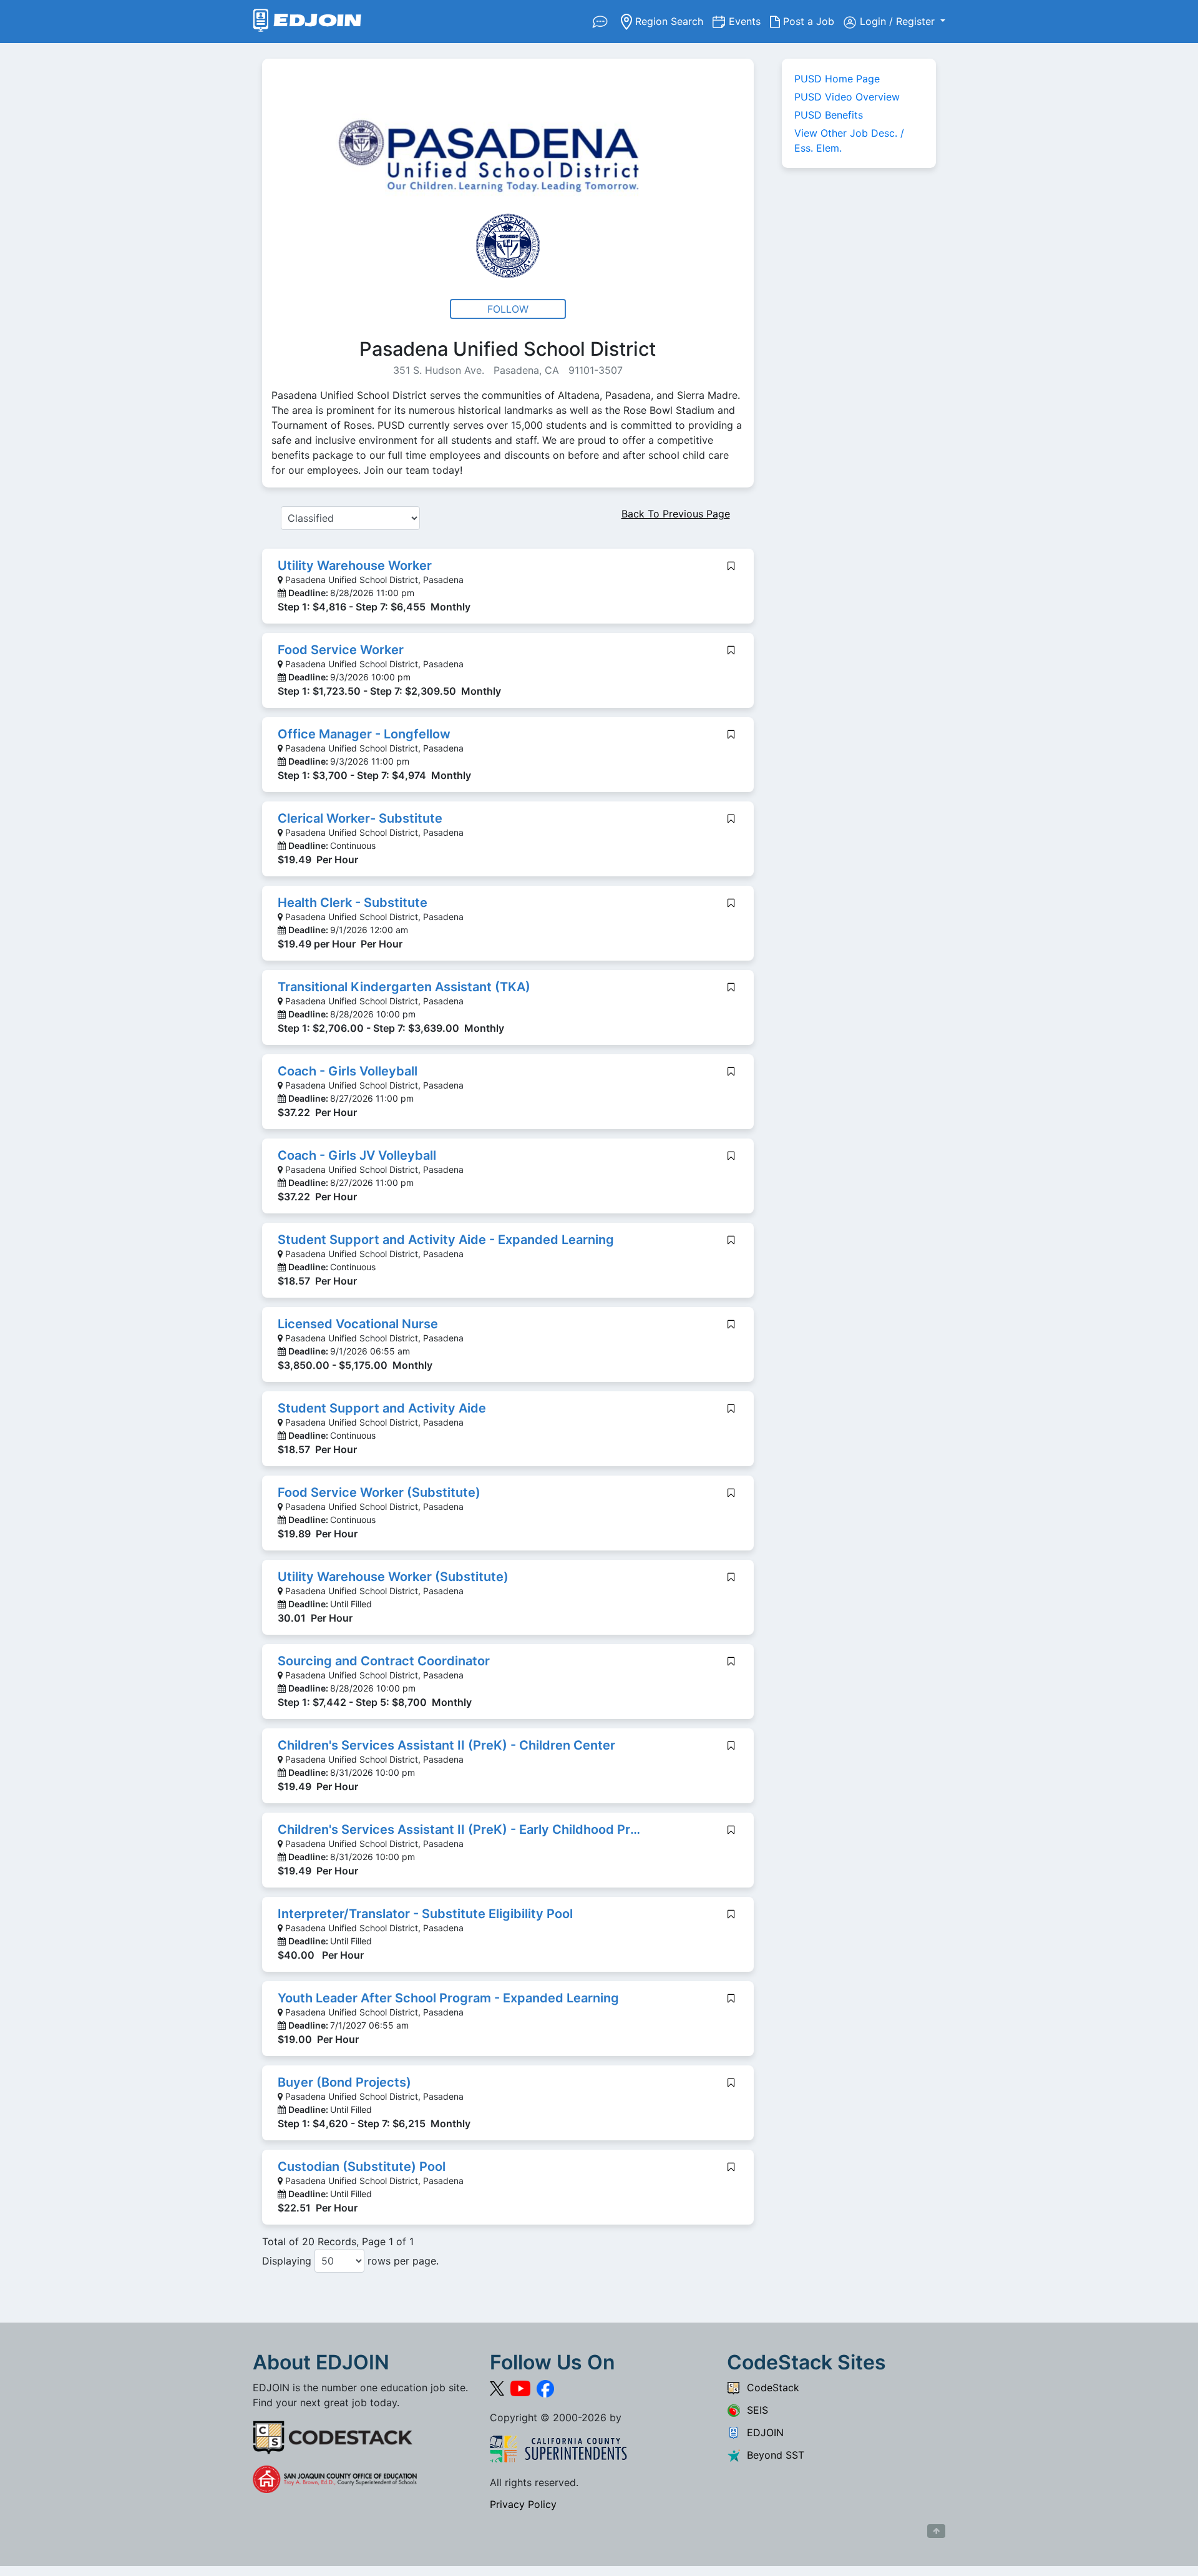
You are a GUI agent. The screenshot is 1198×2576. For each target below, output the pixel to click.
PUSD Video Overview (847, 97)
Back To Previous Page (676, 514)
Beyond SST (772, 2455)
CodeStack (770, 2387)
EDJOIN (762, 2432)
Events (749, 21)
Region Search (672, 21)
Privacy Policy (523, 2504)
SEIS (754, 2410)
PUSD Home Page (837, 79)
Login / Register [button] (899, 21)
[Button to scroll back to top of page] (936, 2531)
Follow (508, 309)
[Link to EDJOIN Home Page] (307, 22)
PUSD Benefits (829, 115)
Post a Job (812, 21)
